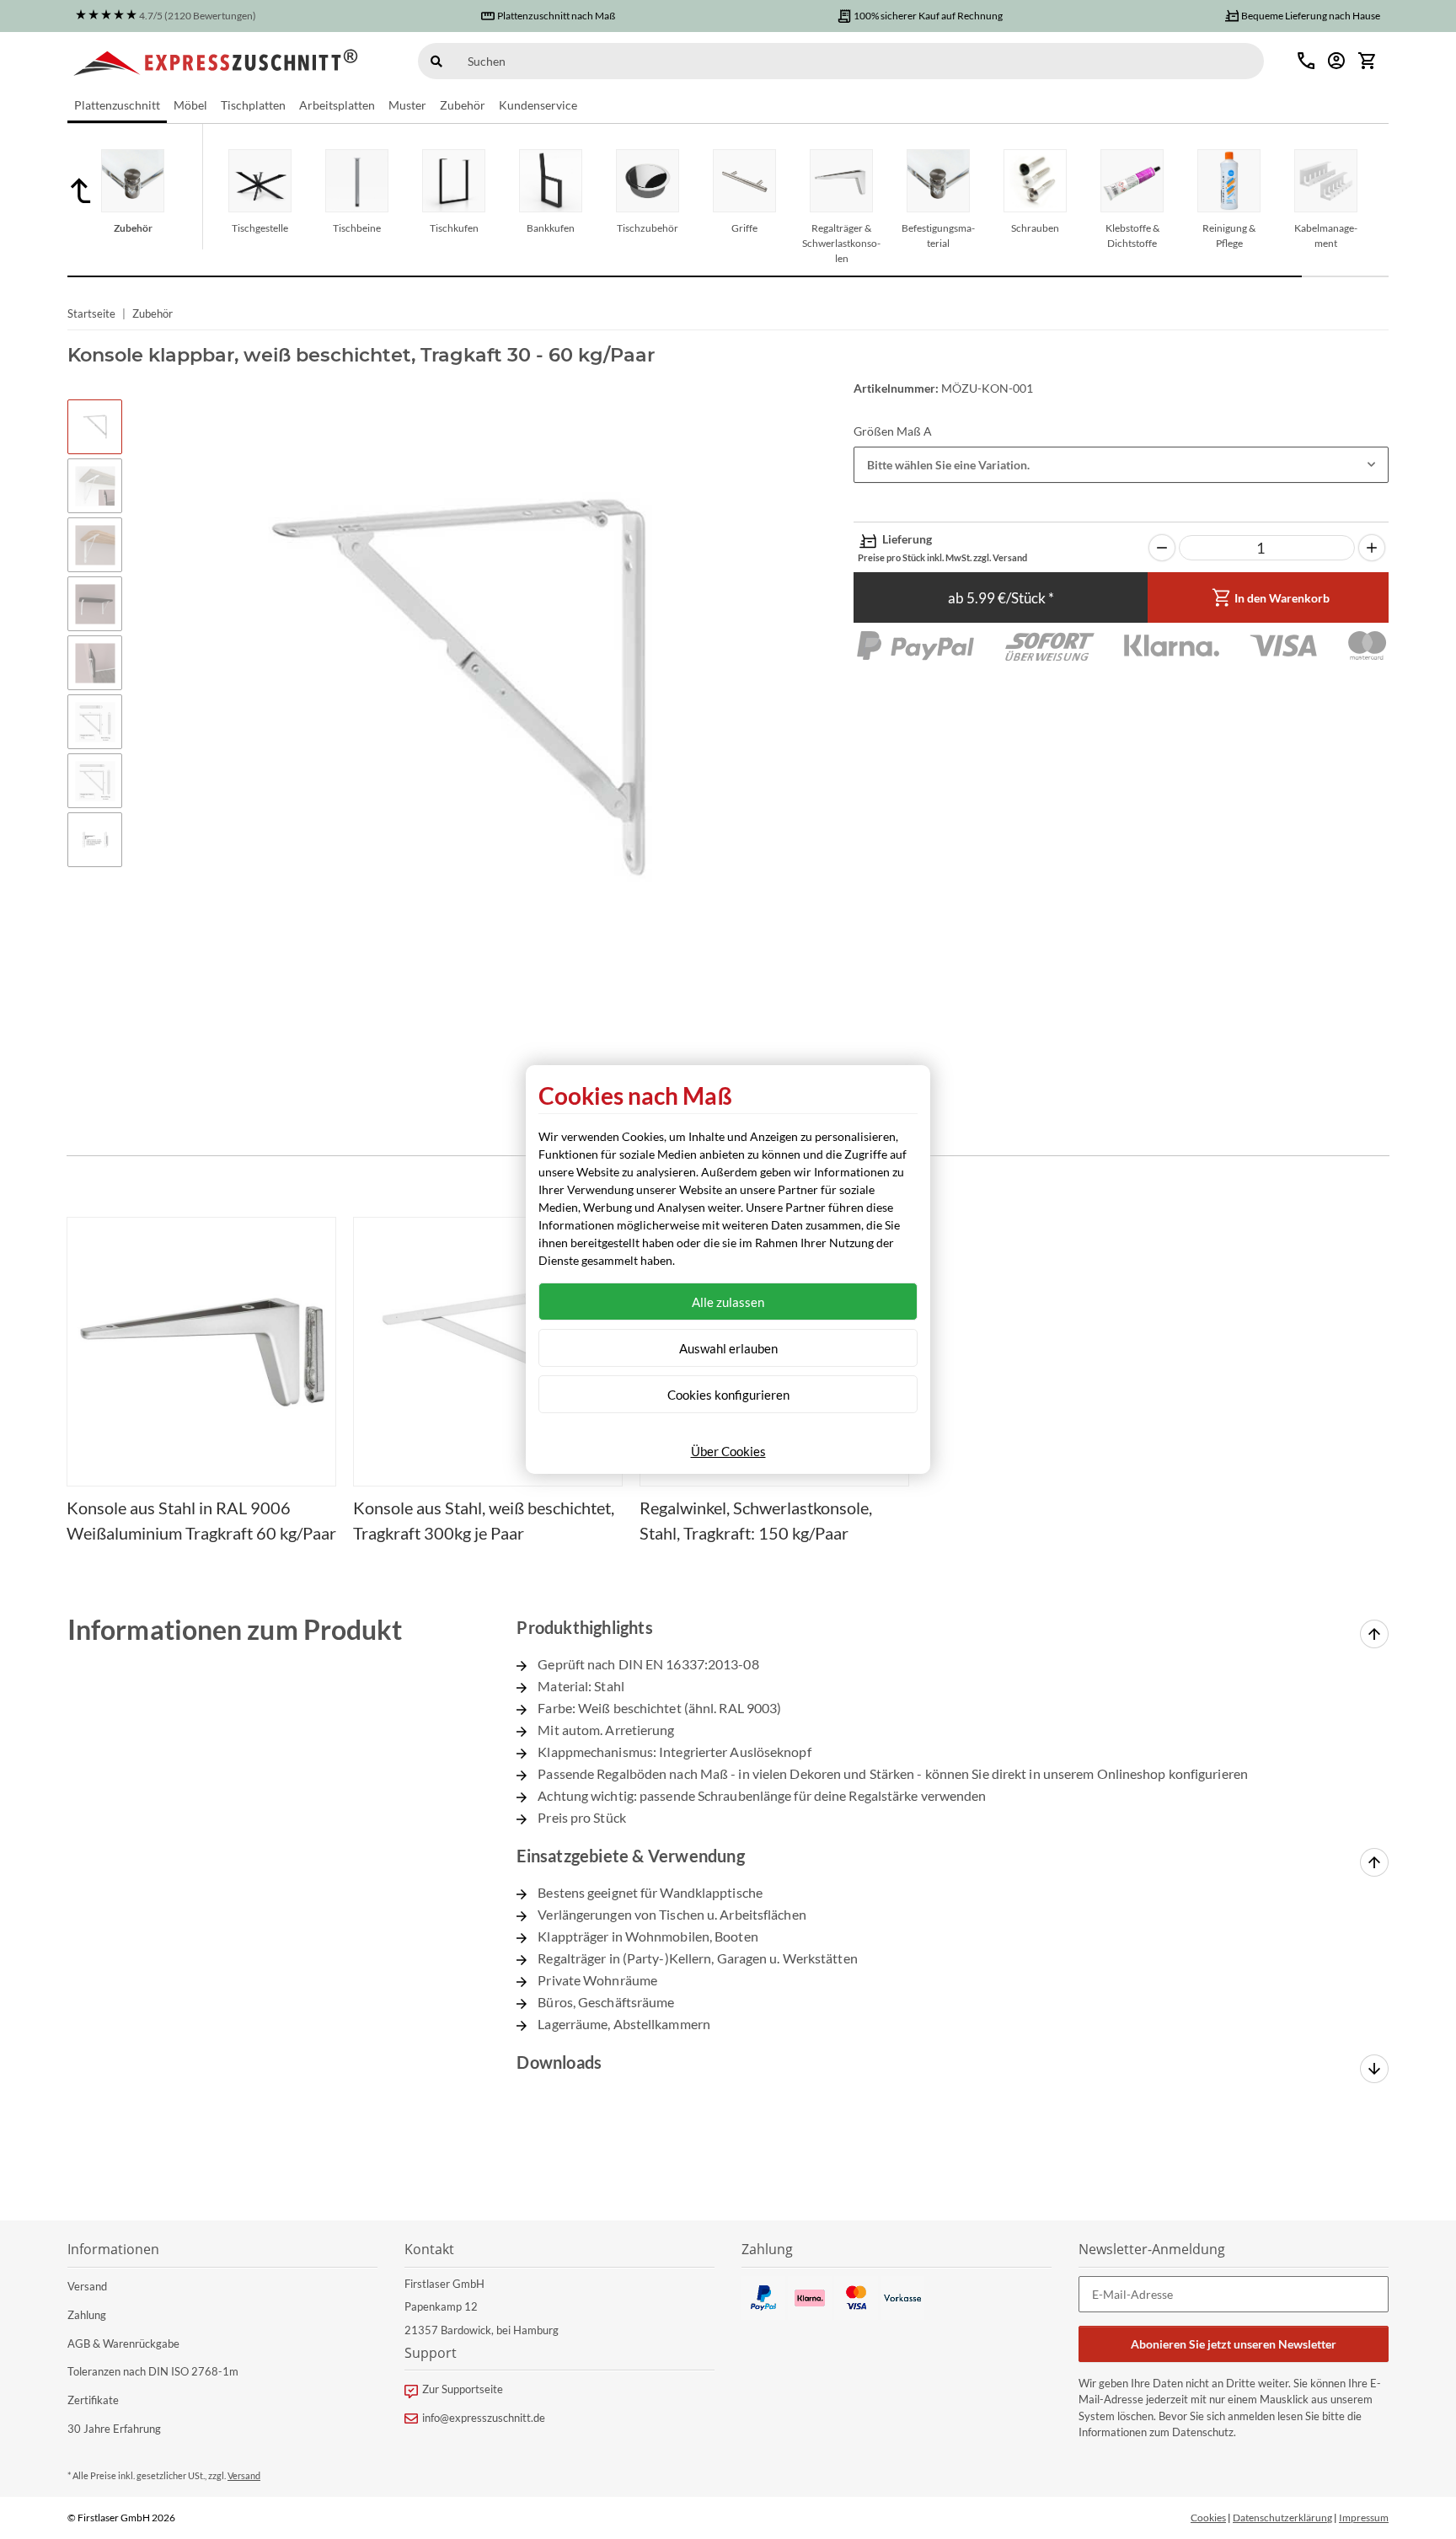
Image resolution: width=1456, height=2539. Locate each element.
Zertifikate (93, 2400)
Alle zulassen (728, 1302)
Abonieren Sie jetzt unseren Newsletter (1234, 2344)
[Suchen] (436, 61)
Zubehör (133, 228)
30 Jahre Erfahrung (114, 2429)
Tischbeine (357, 228)
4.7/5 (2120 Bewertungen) (198, 16)
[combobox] (1121, 465)
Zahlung (87, 2315)
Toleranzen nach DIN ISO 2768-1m (153, 2371)
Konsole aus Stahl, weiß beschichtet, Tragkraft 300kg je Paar (484, 1520)
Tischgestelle (260, 228)
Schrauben (1035, 228)
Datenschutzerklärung (1282, 2518)
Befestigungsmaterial (938, 236)
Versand (87, 2286)
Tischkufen (454, 228)
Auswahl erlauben (728, 1348)
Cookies (1208, 2518)
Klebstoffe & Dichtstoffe (1132, 236)
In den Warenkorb (1282, 598)
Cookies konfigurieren (728, 1395)
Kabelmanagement (1326, 236)
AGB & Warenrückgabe (123, 2343)
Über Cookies (728, 1451)
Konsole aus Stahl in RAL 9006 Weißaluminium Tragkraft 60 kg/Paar (201, 1520)
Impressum (1364, 2518)
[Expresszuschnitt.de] (216, 61)
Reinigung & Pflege (1229, 236)
